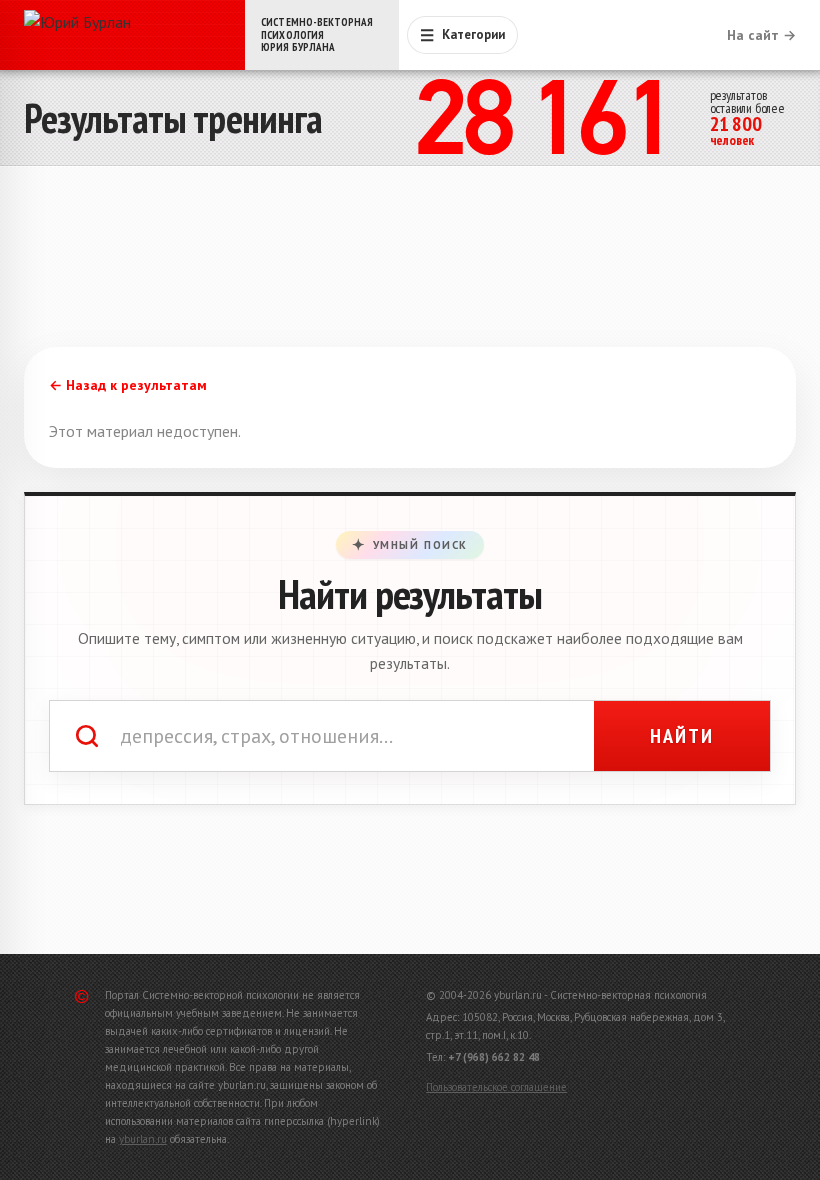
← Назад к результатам (128, 385)
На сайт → (761, 35)
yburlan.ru (143, 1139)
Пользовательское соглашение (496, 1087)
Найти (682, 736)
